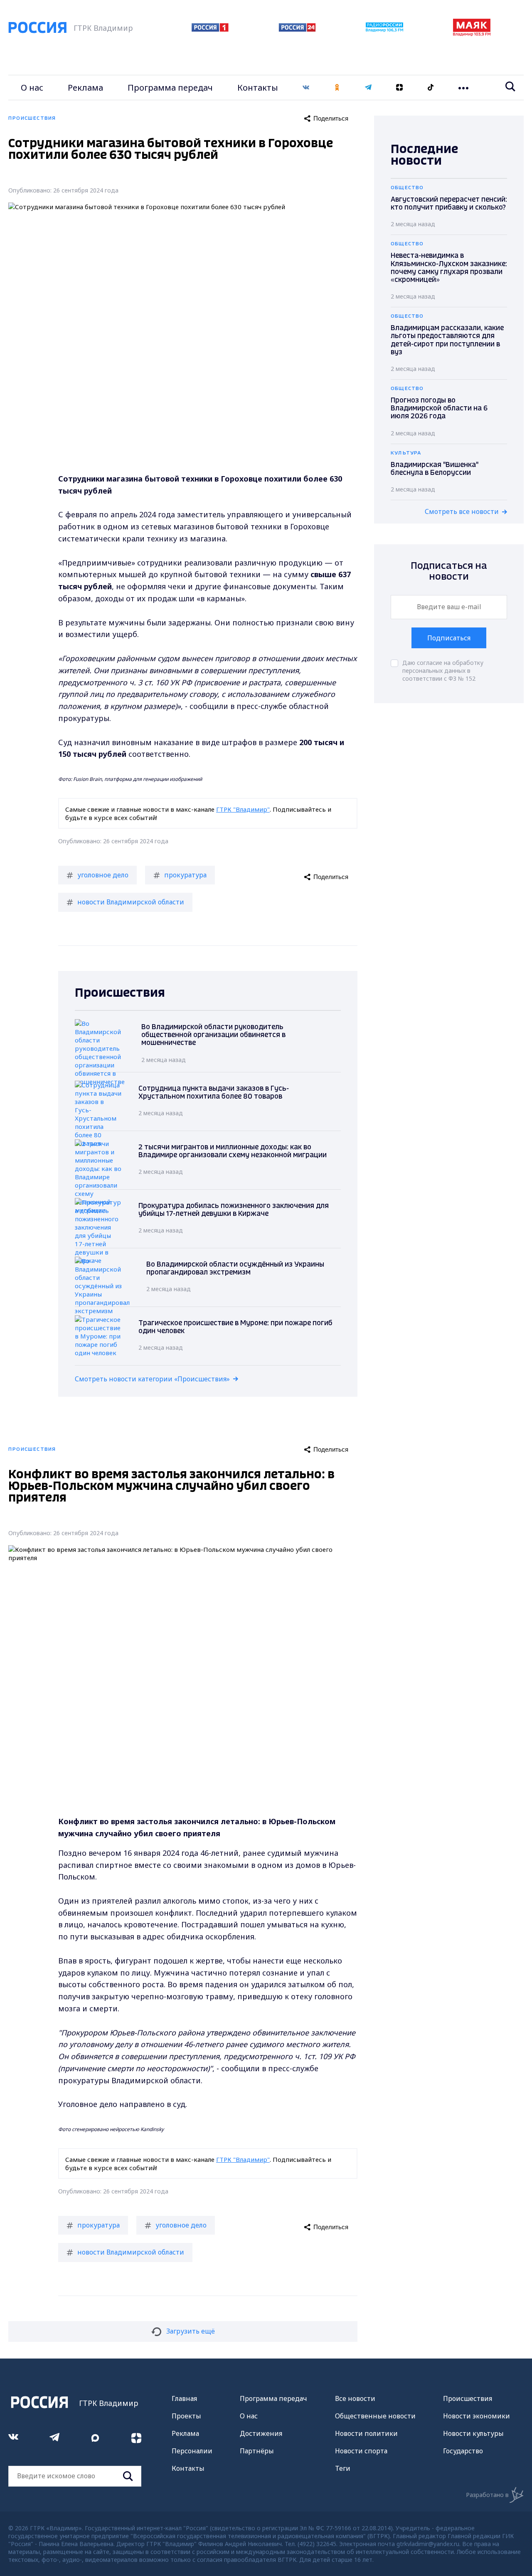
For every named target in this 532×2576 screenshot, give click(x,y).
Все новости (355, 2398)
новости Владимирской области (131, 902)
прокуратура (185, 875)
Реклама (85, 88)
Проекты (186, 2416)
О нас (32, 88)
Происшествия (468, 2398)
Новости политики (366, 2433)
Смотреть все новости (462, 511)
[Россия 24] (297, 29)
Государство (463, 2451)
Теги (343, 2468)
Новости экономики (477, 2416)
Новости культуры (473, 2433)
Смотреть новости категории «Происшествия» (152, 1379)
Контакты (258, 88)
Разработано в (487, 2495)
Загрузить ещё (191, 2331)
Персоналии (192, 2451)
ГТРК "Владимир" (243, 809)
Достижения (261, 2433)
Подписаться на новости (449, 572)
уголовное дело (103, 875)
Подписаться (449, 638)
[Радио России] (384, 30)
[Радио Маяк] (472, 34)
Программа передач (170, 88)
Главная (184, 2398)
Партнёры (257, 2451)
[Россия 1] (210, 29)
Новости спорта (361, 2451)
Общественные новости (375, 2416)
